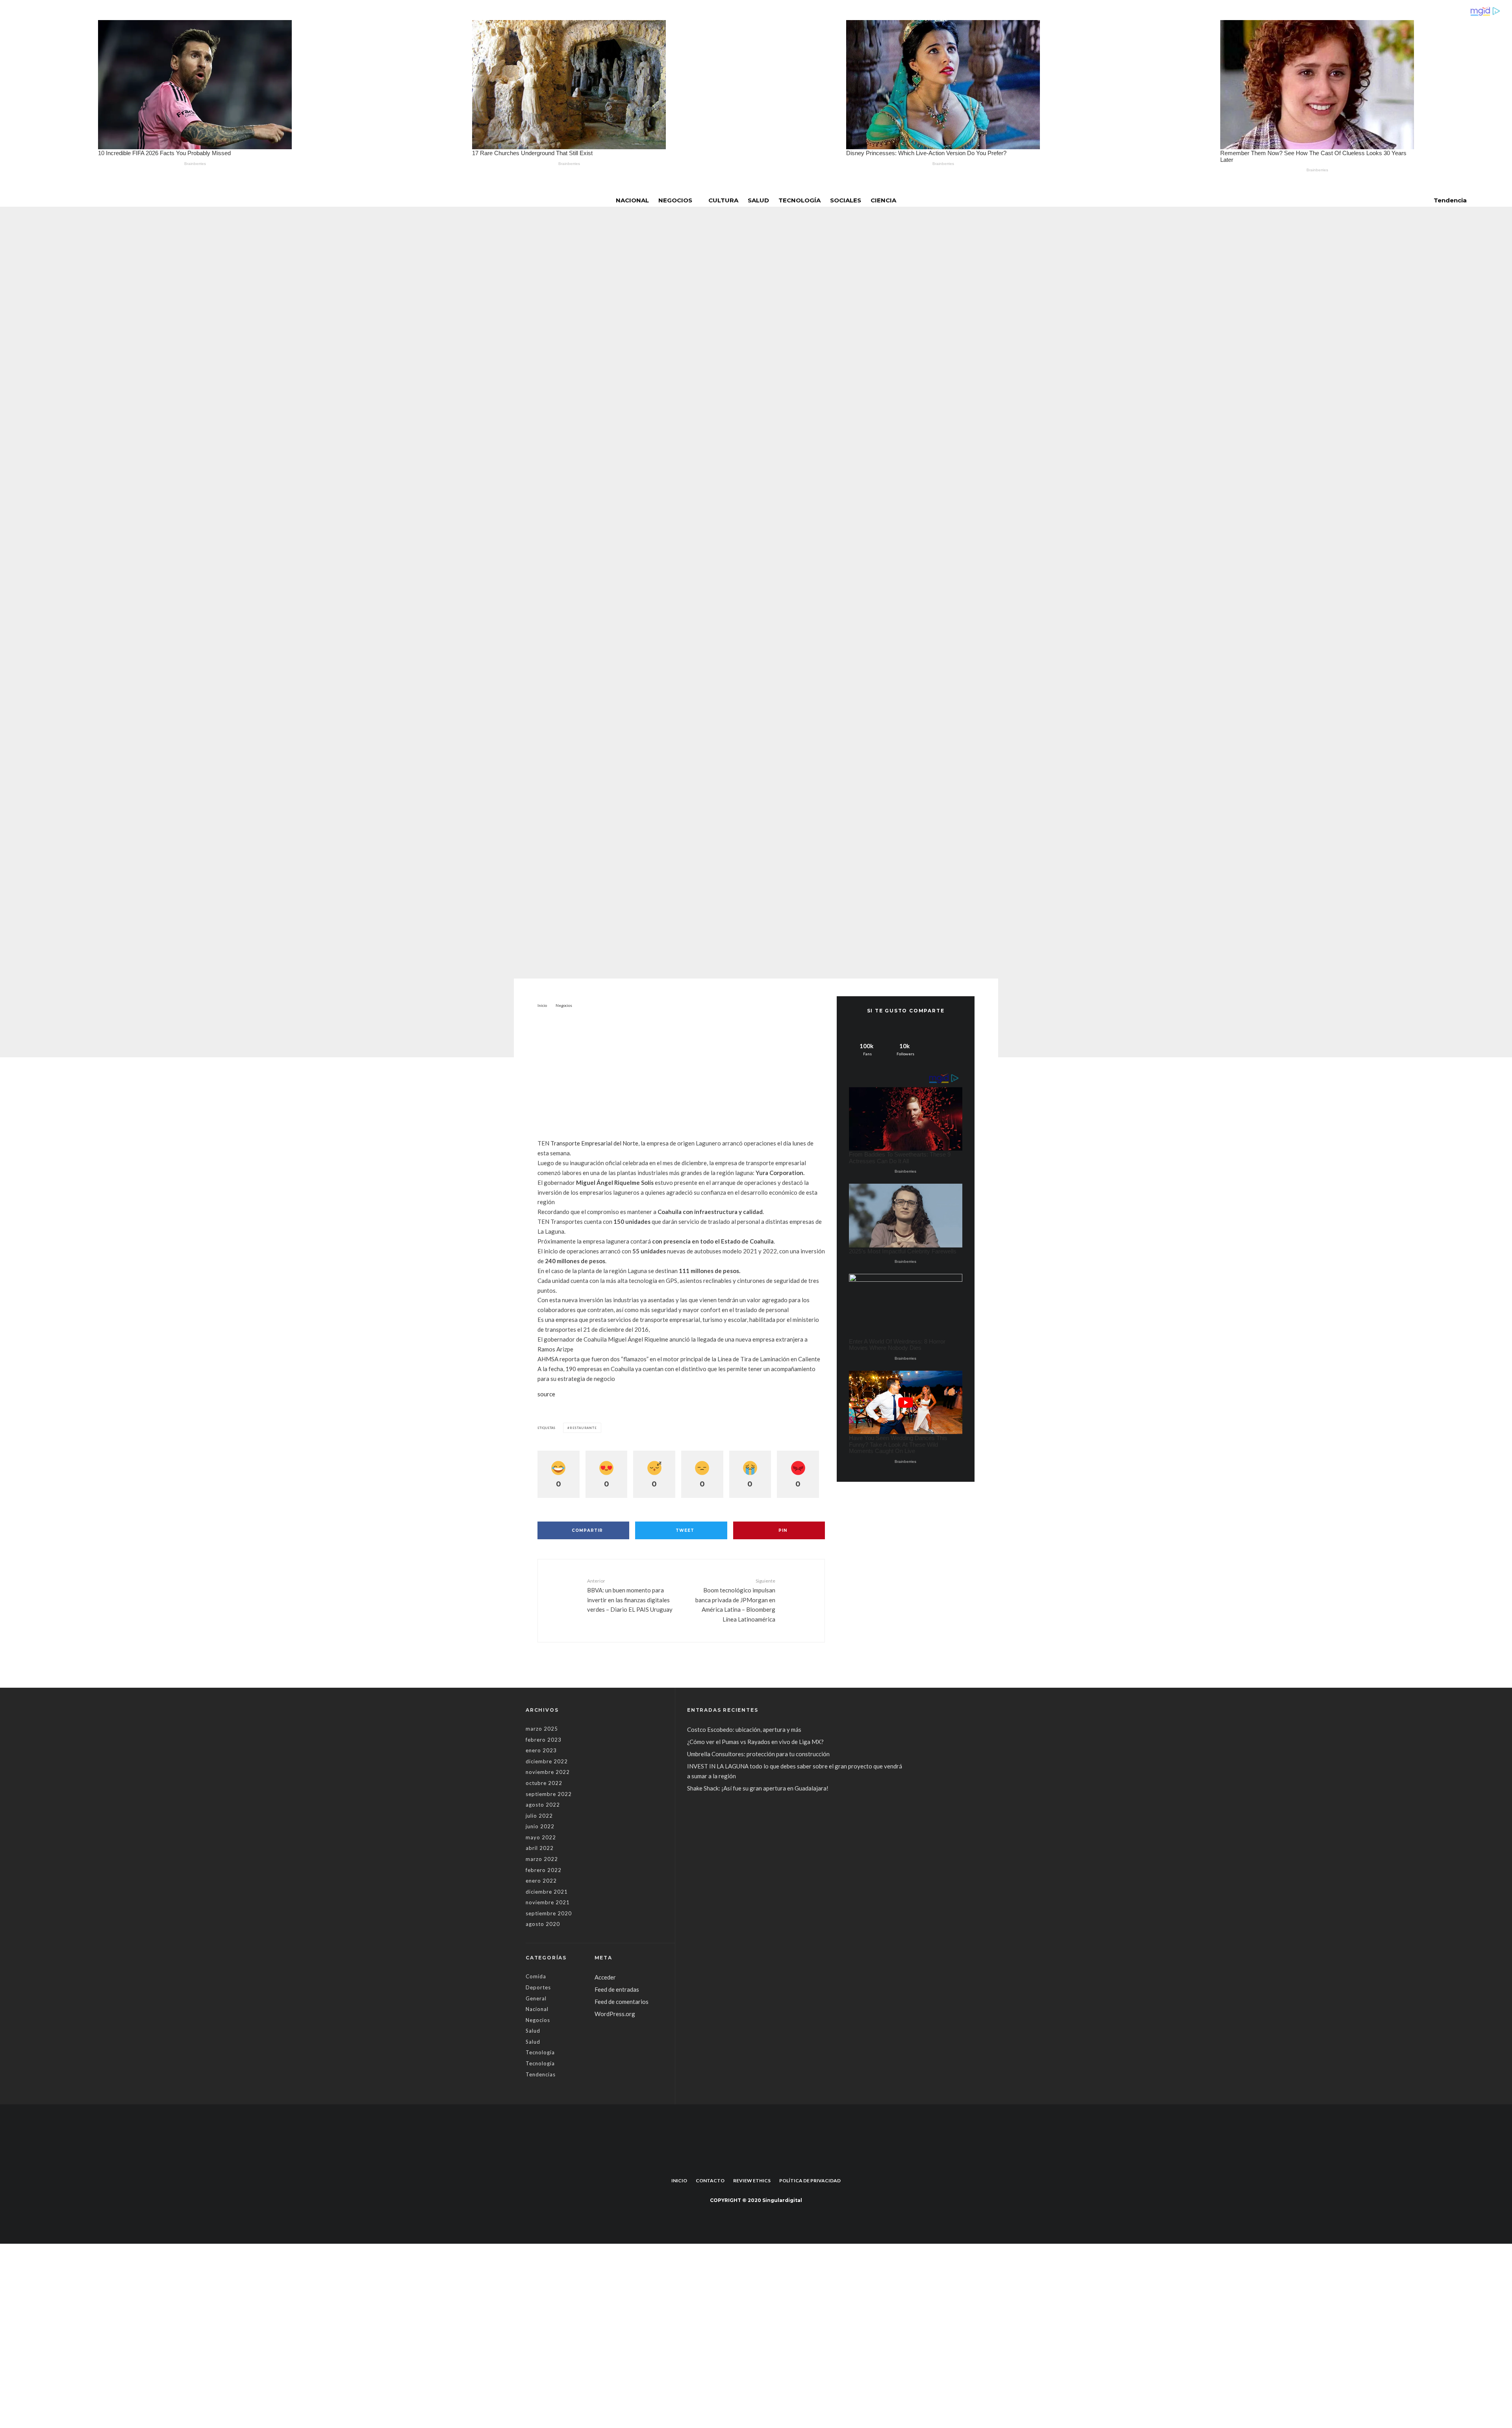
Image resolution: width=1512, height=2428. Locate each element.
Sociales (846, 200)
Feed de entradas (617, 1989)
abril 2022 (540, 1848)
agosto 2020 (543, 1924)
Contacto (710, 2181)
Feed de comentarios (622, 2002)
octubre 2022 (544, 1783)
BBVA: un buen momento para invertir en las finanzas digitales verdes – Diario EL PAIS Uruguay (630, 1595)
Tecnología (800, 200)
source (546, 1394)
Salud (758, 200)
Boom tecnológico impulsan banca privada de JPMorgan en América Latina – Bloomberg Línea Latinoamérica (735, 1600)
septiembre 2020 (549, 1913)
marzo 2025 (542, 1729)
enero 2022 (541, 1881)
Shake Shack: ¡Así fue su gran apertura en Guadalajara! (758, 1788)
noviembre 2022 (548, 1772)
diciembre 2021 (547, 1892)
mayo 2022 (541, 1837)
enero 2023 (541, 1750)
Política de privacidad (810, 2181)
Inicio (679, 2181)
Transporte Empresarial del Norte (594, 1143)
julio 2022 (539, 1816)
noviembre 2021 (548, 1902)
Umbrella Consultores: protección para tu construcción (758, 1754)
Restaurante (583, 1428)
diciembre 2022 (547, 1761)
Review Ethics (752, 2181)
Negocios (675, 200)
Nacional (632, 200)
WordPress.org (615, 2014)
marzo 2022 (542, 1859)
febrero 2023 (544, 1740)
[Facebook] (750, 2163)
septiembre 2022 (549, 1794)
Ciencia (883, 200)
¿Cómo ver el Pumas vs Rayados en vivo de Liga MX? (756, 1742)
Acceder (605, 1977)
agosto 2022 (543, 1805)
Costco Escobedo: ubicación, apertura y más (744, 1729)
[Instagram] (762, 2163)
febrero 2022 (544, 1870)
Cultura (723, 200)
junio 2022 (540, 1826)
